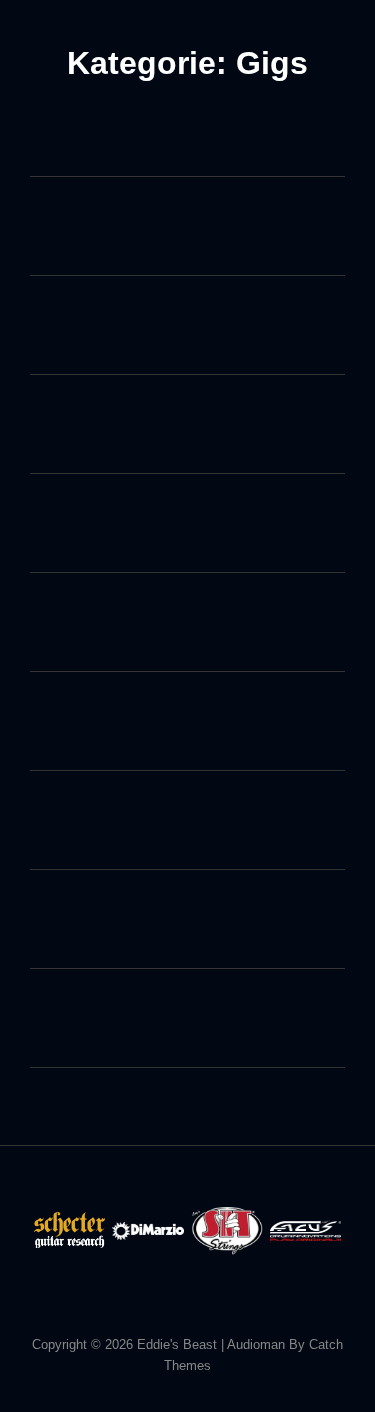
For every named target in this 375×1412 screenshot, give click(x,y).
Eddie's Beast (177, 1344)
